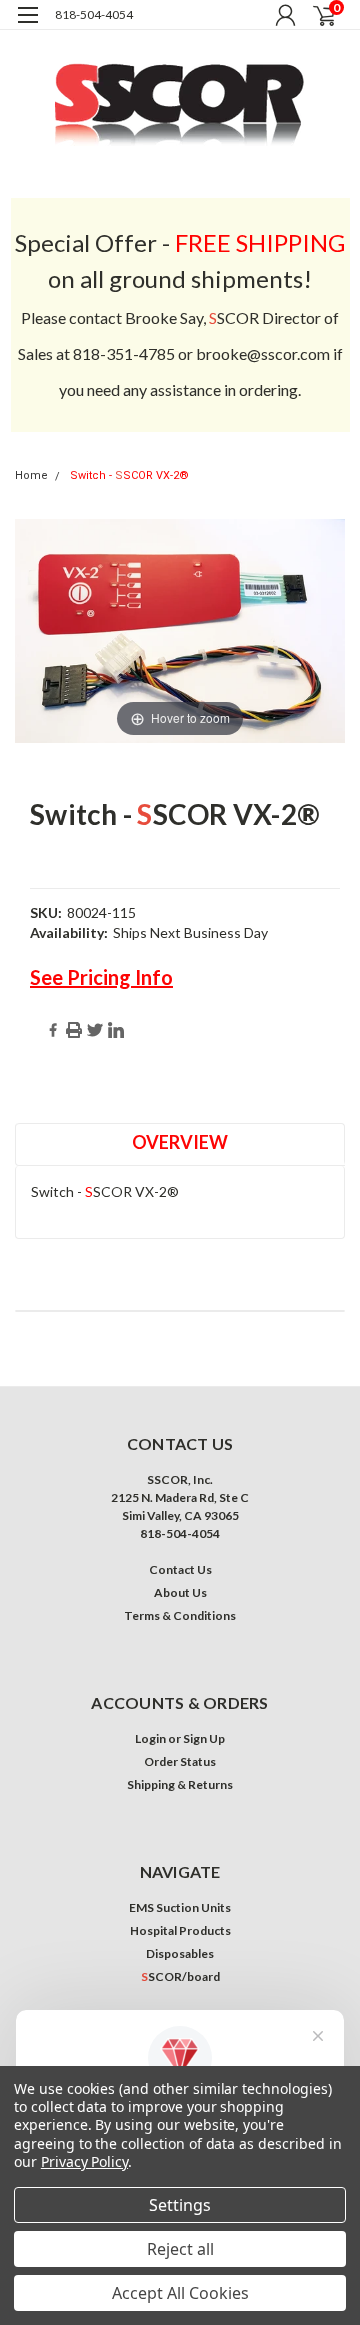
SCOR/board (180, 1976)
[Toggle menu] (27, 27)
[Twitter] (95, 1030)
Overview (180, 1142)
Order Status (180, 1761)
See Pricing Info (101, 977)
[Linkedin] (116, 1030)
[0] (312, 15)
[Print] (74, 1030)
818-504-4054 (94, 14)
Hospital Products (180, 1930)
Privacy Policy (84, 2161)
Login (150, 1738)
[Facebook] (53, 1030)
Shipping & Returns (180, 1784)
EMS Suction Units (180, 1907)
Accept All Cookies (180, 2293)
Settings (180, 2205)
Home (31, 475)
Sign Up (204, 1738)
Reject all (180, 2249)
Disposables (180, 1953)
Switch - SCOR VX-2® (129, 475)
